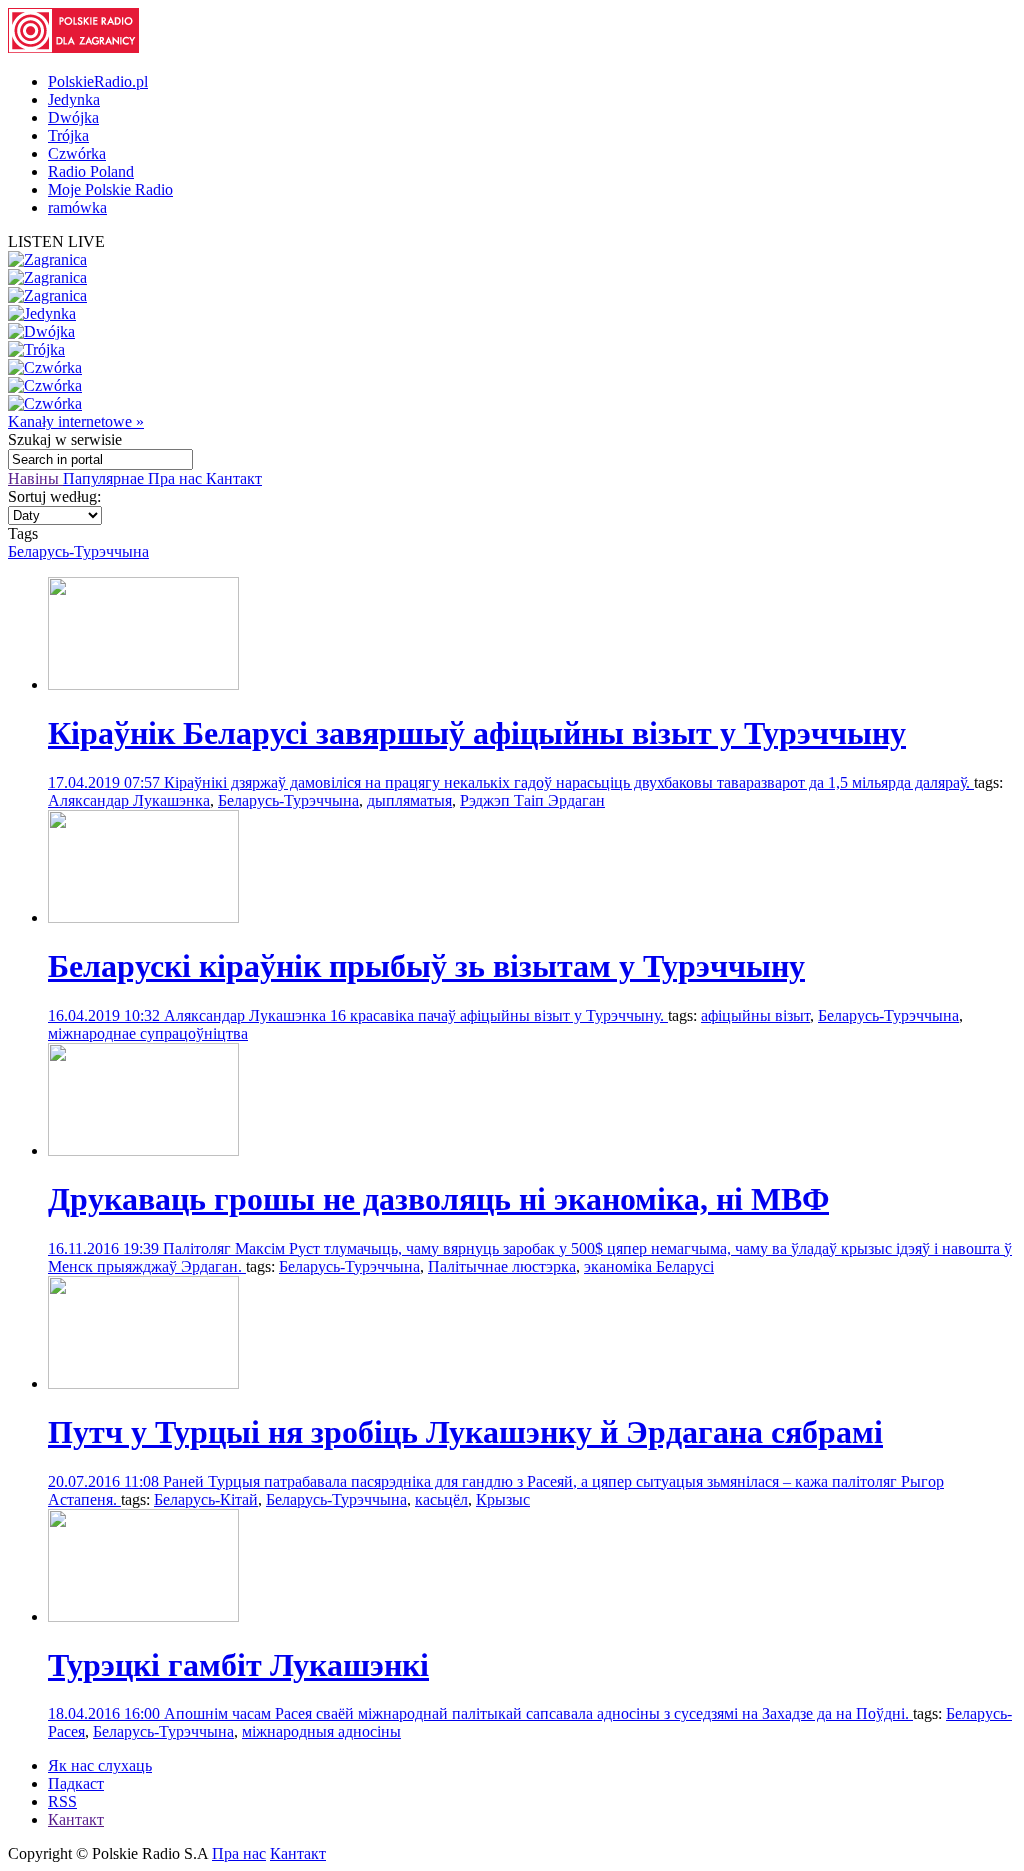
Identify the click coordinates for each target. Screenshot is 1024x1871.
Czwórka (77, 153)
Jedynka (74, 99)
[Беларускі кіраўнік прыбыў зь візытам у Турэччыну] (143, 917)
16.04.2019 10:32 (106, 1015)
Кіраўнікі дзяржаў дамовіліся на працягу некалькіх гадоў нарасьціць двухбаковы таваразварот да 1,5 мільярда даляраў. (569, 782)
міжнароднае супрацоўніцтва (148, 1033)
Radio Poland (91, 171)
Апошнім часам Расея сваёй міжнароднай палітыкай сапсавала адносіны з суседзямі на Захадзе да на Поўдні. (538, 1713)
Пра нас (177, 478)
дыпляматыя (409, 800)
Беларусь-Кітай (206, 1499)
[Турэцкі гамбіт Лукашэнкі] (143, 1616)
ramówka (77, 207)
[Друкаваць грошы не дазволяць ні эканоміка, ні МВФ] (143, 1150)
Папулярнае (105, 478)
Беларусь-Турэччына (78, 551)
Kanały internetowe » (76, 421)
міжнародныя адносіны (321, 1731)
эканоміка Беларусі (649, 1266)
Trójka (68, 135)
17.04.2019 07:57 (106, 782)
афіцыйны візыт (755, 1015)
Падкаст (76, 1783)
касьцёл (441, 1499)
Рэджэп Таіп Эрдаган (532, 800)
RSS (62, 1801)
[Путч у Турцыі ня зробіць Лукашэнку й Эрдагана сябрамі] (143, 1383)
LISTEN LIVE (56, 241)
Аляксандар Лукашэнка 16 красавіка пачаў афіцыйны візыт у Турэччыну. (416, 1015)
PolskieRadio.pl (98, 81)
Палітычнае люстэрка (502, 1266)
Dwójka (73, 117)
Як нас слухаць (100, 1765)
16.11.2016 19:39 (105, 1248)
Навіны (35, 478)
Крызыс (503, 1499)
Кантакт (234, 478)
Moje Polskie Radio (110, 189)
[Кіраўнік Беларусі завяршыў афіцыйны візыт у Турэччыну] (143, 684)
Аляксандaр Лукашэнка (129, 800)
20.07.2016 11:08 (105, 1481)
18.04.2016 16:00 (106, 1713)
